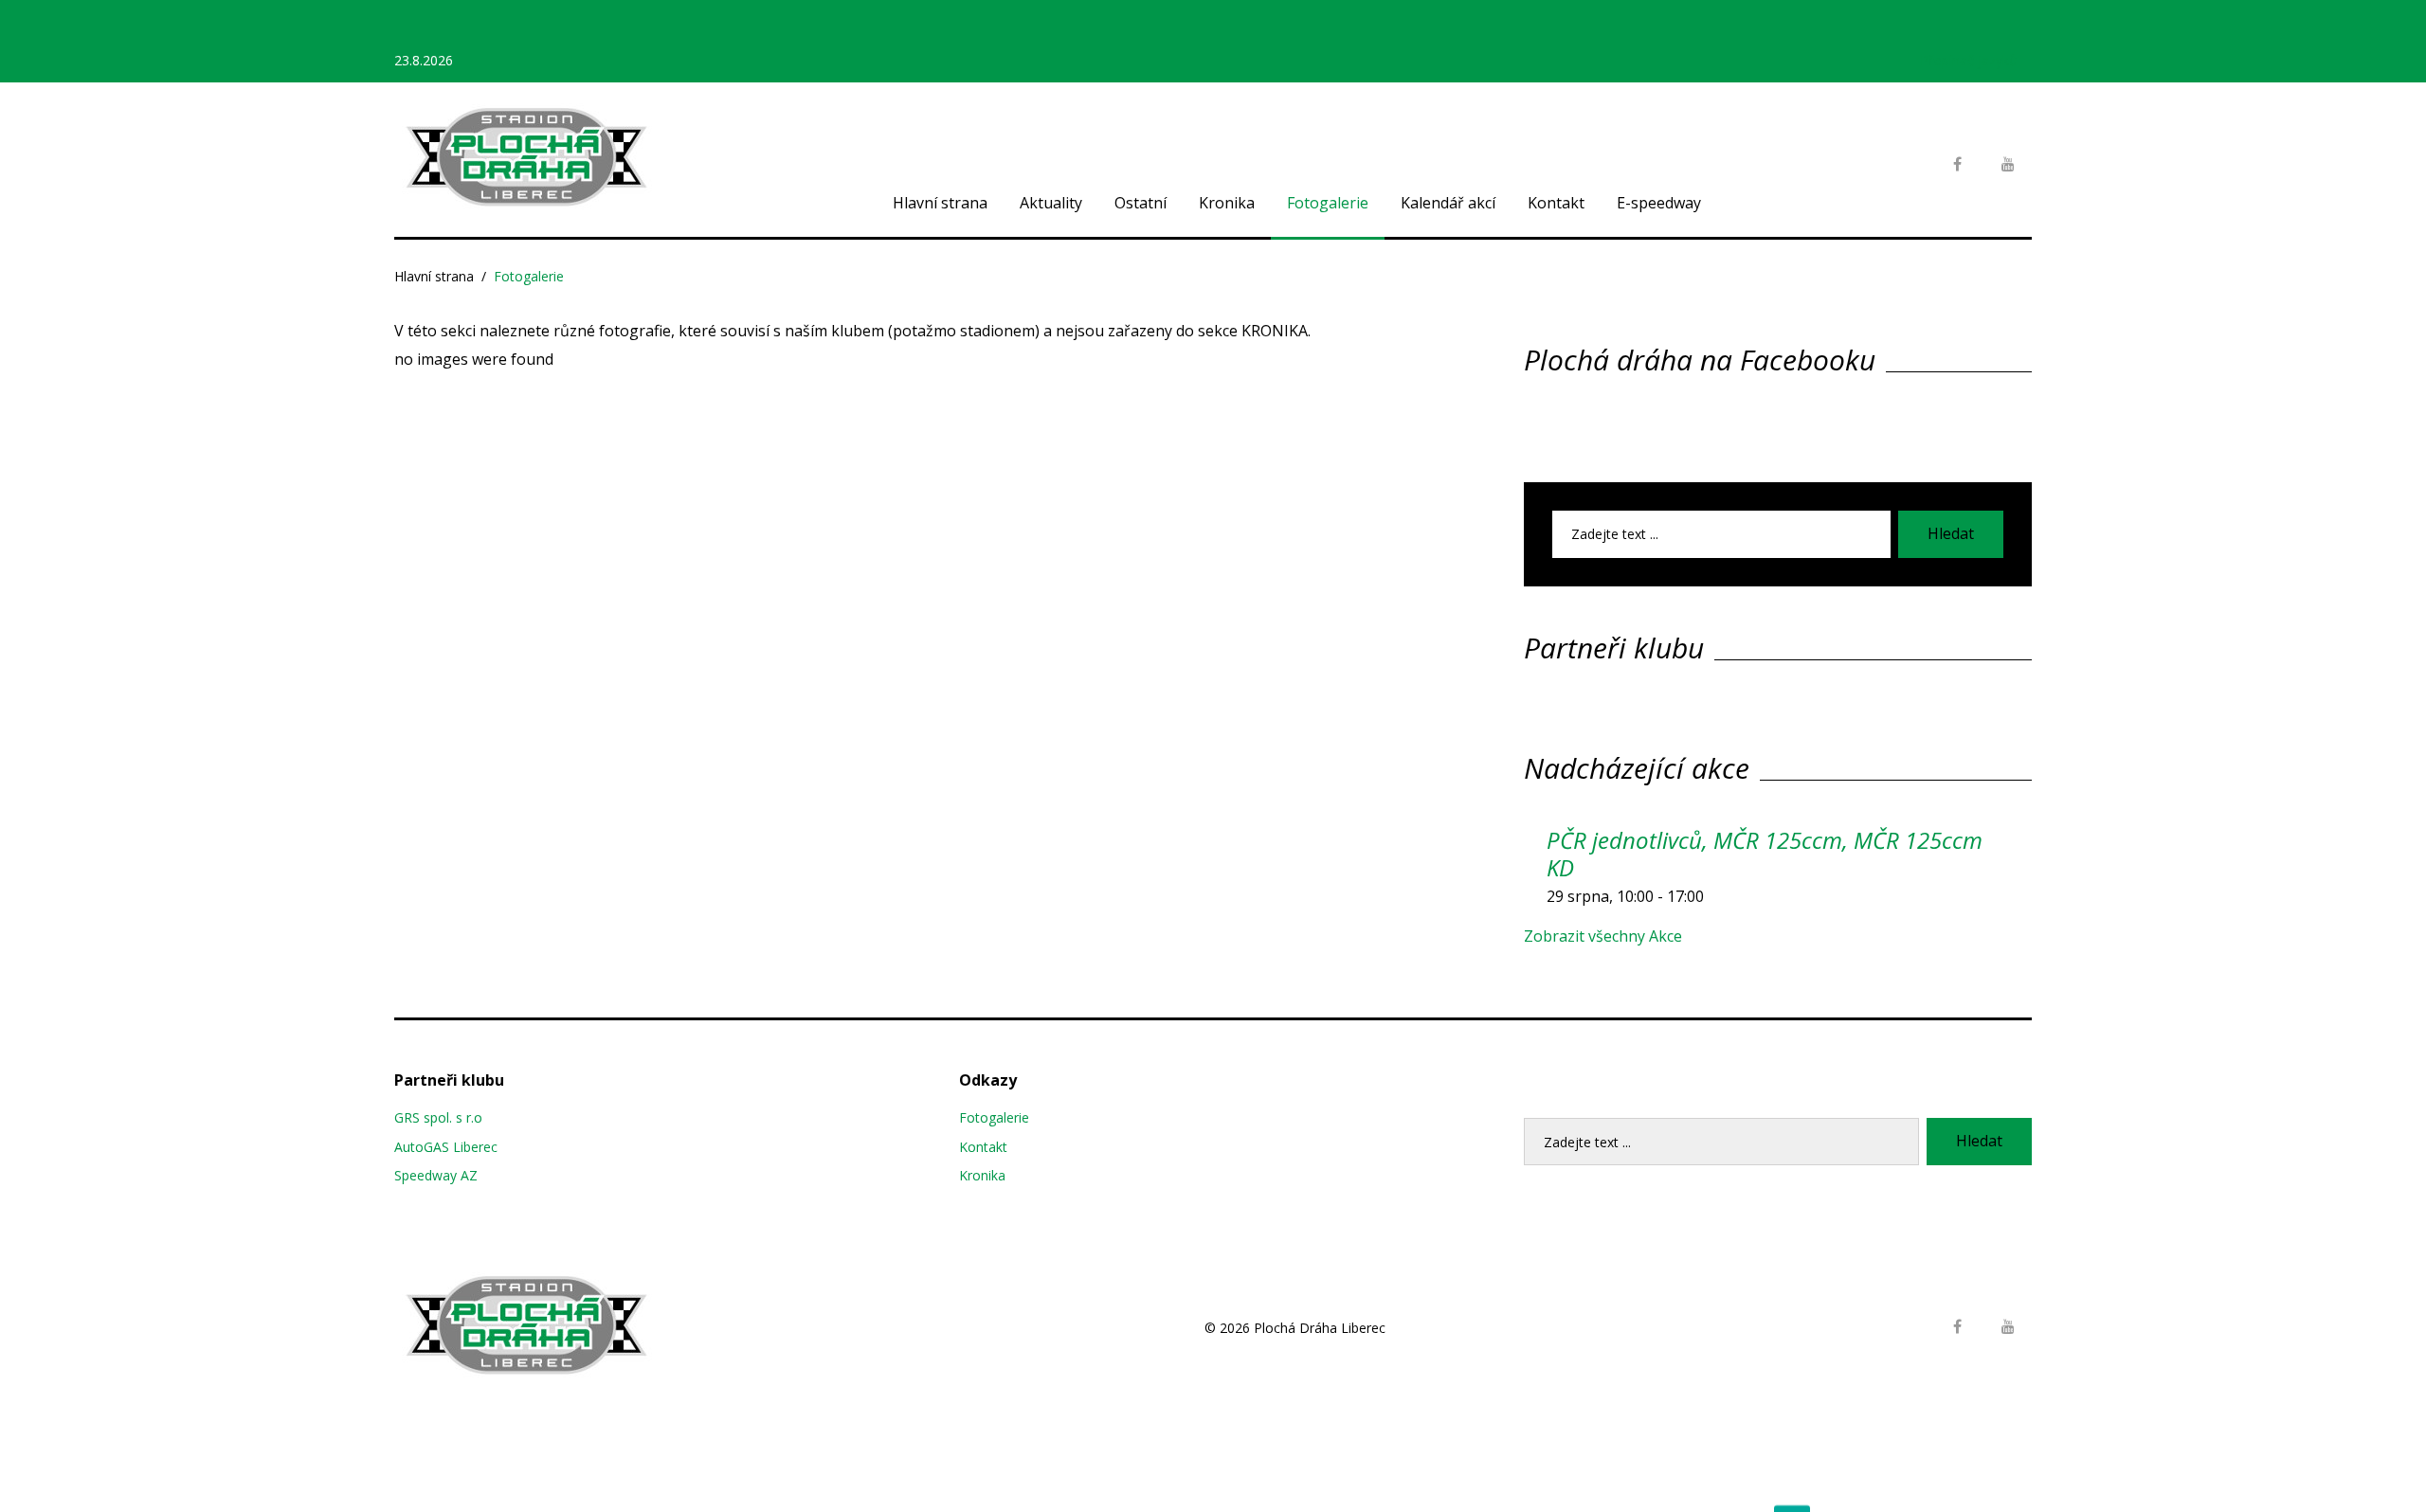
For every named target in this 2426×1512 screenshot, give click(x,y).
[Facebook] (1957, 165)
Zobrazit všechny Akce (1603, 936)
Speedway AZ (436, 1175)
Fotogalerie (1328, 203)
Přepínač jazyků (1969, 60)
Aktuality (1051, 203)
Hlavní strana (940, 203)
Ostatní (1141, 203)
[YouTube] (2008, 165)
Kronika (1227, 203)
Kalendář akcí (1448, 203)
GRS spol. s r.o (438, 1117)
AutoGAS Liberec (446, 1147)
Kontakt (1556, 203)
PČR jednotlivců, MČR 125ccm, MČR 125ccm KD (1765, 854)
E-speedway (1659, 203)
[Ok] (2402, 1484)
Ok (1792, 1483)
